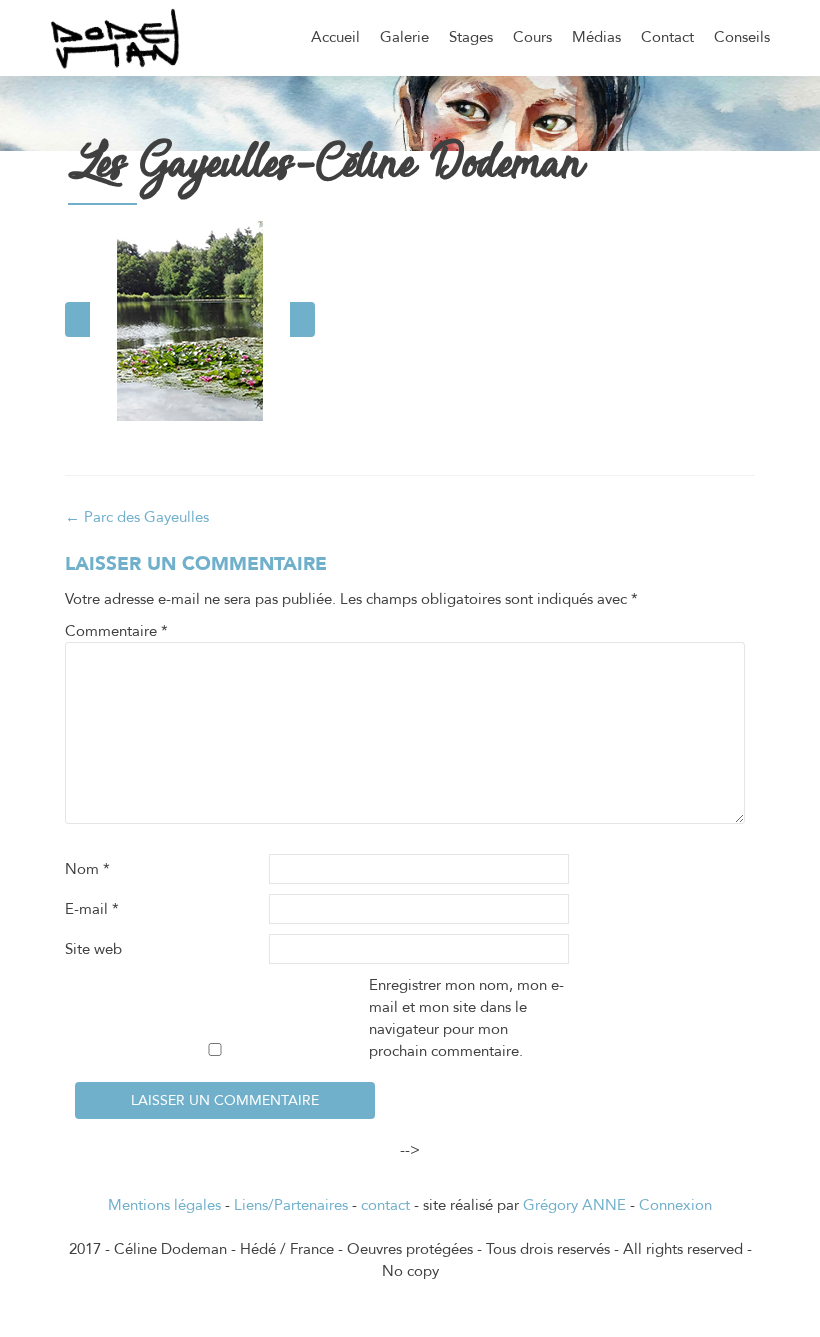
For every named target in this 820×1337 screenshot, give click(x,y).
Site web (93, 949)
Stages (471, 37)
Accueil (335, 37)
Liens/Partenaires (291, 1205)
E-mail (92, 909)
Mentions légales (164, 1205)
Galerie (404, 37)
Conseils (742, 37)
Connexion (675, 1205)
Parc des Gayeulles (137, 517)
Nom (87, 869)
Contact (667, 37)
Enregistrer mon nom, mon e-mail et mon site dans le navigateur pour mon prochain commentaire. (466, 1018)
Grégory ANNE (574, 1205)
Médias (596, 37)
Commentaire (116, 631)
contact (385, 1205)
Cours (532, 37)
